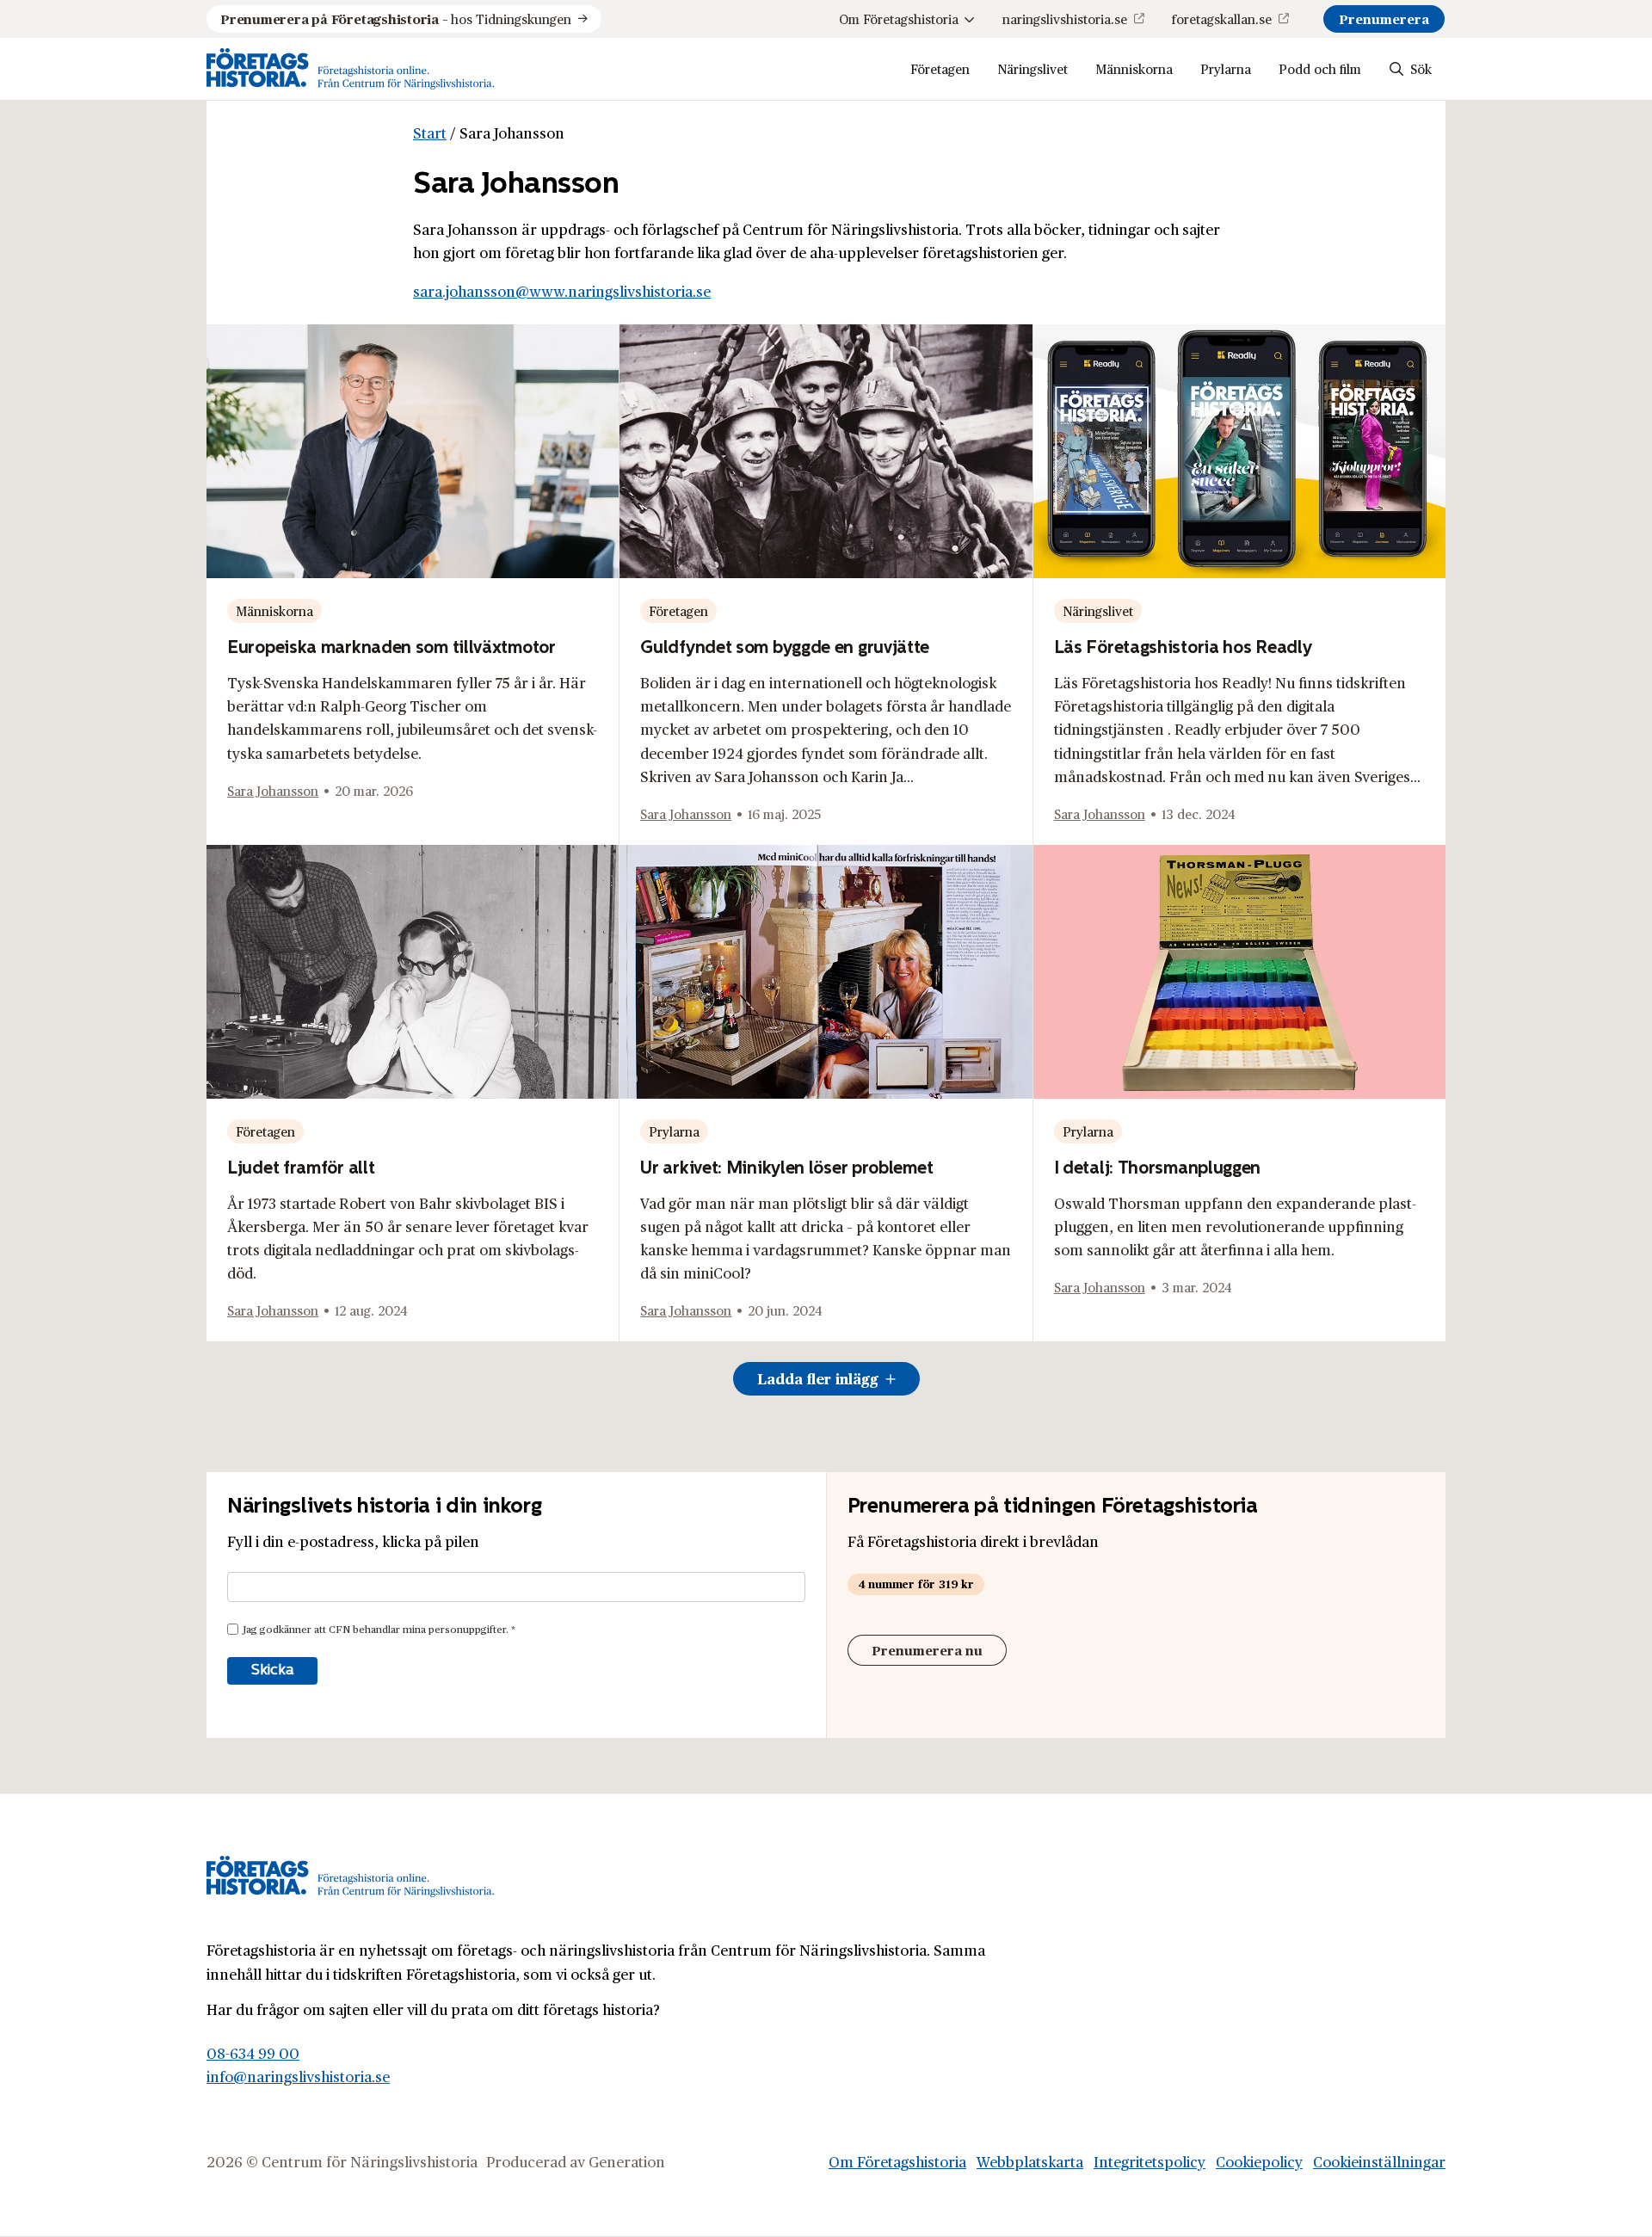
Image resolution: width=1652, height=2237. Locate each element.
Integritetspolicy (1150, 2161)
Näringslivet (1032, 68)
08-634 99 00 (253, 2053)
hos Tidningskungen (396, 18)
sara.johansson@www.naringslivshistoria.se (562, 291)
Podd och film (1320, 68)
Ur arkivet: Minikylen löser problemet (786, 1167)
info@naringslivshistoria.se (298, 2076)
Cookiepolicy (1259, 2161)
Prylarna (1226, 68)
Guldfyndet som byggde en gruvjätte (785, 647)
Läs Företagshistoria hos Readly (1183, 647)
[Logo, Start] (351, 69)
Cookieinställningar (1379, 2161)
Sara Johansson (273, 790)
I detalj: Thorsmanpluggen (1158, 1167)
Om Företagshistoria (899, 18)
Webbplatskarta (1030, 2161)
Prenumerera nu (927, 1650)
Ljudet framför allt (301, 1167)
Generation (627, 2161)
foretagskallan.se (1222, 18)
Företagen (940, 68)
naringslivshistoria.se (1065, 18)
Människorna (1134, 68)
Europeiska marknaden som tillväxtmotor (391, 647)
